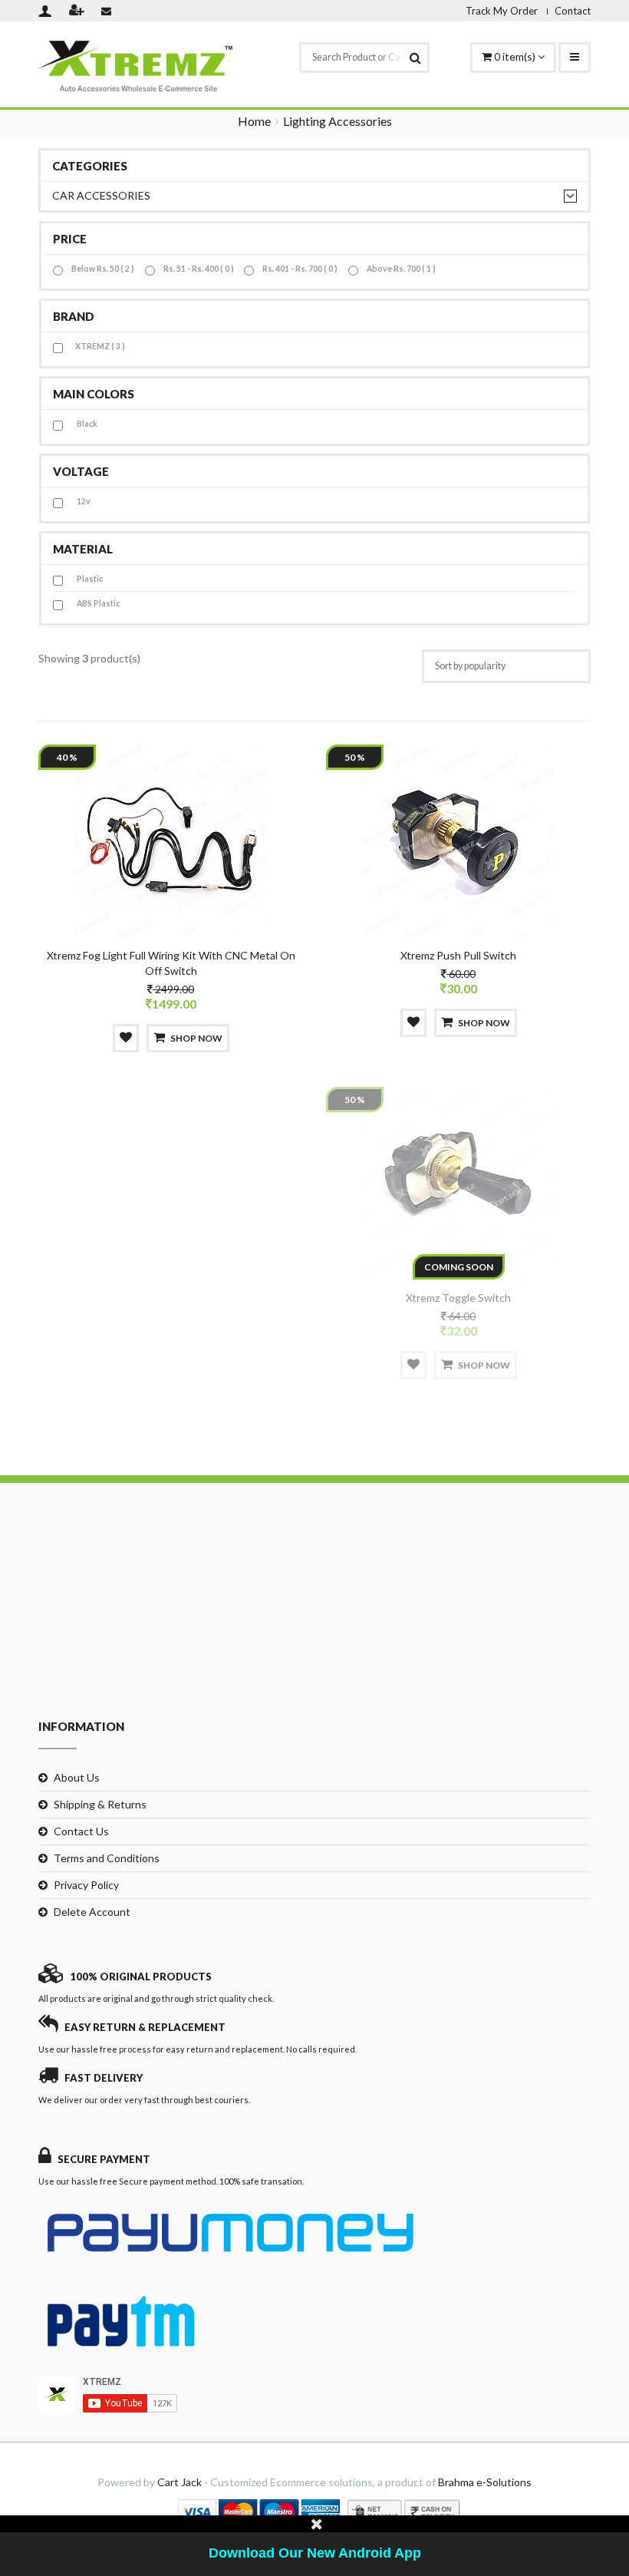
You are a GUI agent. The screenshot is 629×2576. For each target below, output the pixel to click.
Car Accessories (101, 195)
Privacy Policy (86, 1885)
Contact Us (81, 1831)
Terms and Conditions (107, 1858)
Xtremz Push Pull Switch (458, 955)
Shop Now (196, 1038)
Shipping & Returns (100, 1804)
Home (254, 121)
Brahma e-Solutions (485, 2482)
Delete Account (92, 1912)
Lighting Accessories (338, 121)
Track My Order (502, 11)
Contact (573, 11)
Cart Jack (179, 2482)
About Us (77, 1777)
